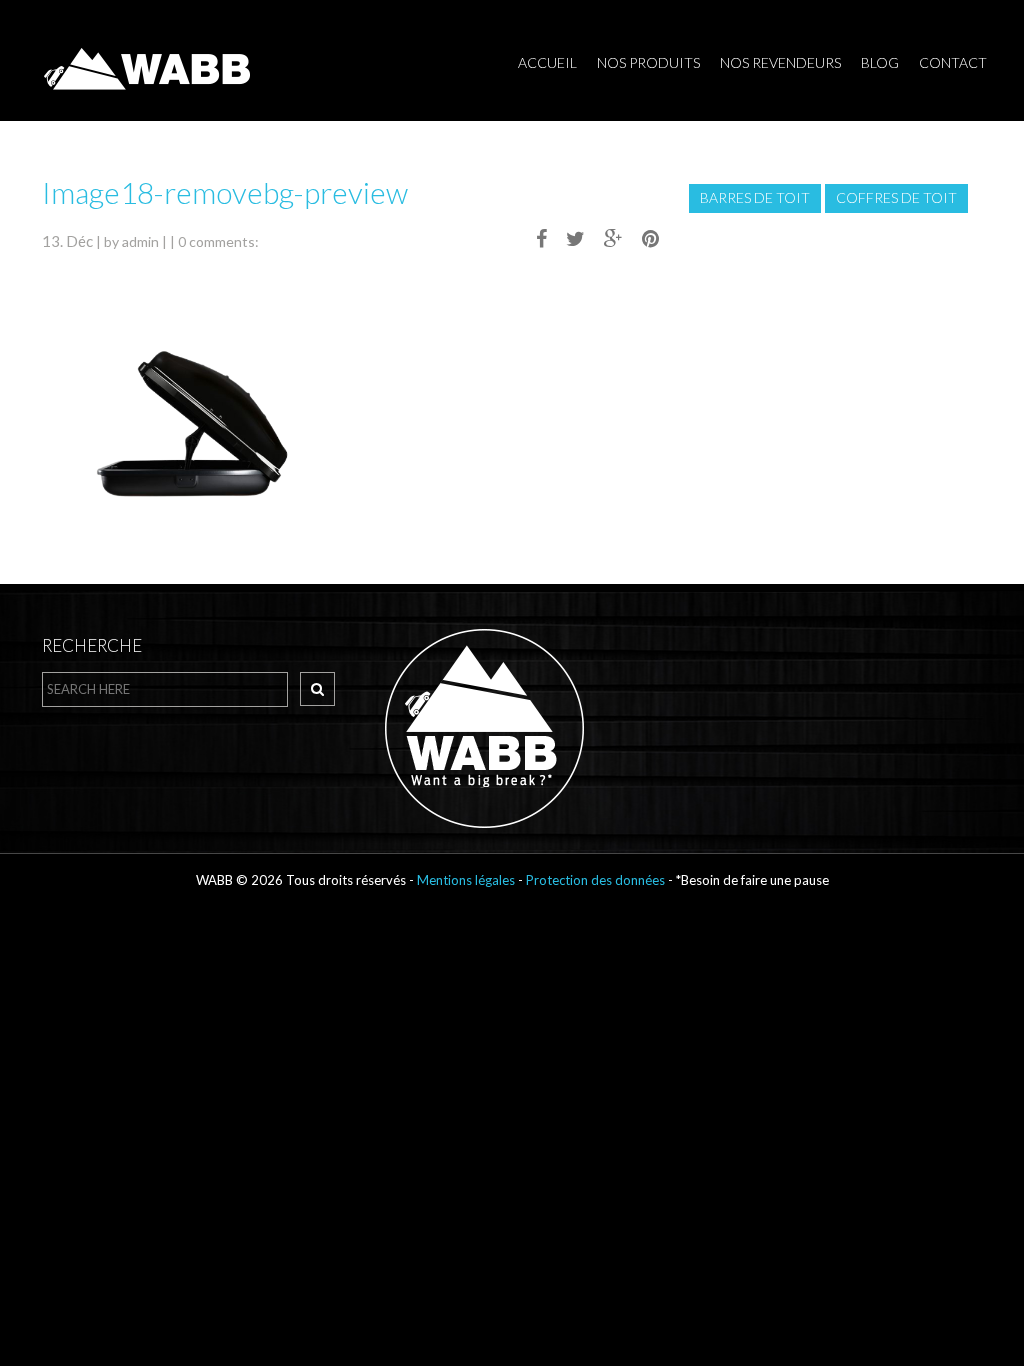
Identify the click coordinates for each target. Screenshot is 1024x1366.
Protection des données (597, 880)
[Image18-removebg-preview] (534, 238)
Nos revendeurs (780, 62)
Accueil (547, 62)
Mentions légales (466, 880)
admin (140, 241)
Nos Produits (648, 62)
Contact (953, 62)
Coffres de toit (896, 197)
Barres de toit (755, 197)
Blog (880, 62)
